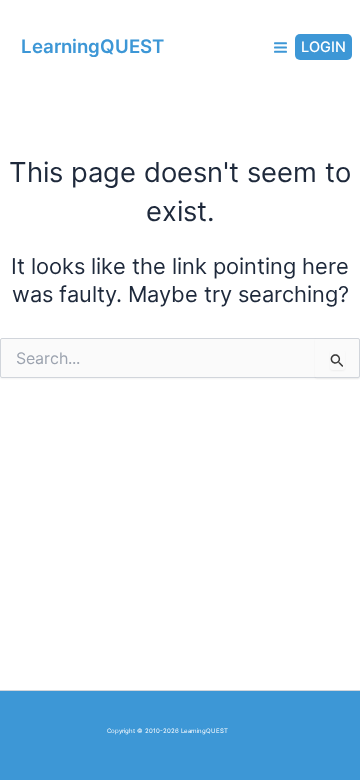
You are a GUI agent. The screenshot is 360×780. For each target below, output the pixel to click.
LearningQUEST (92, 46)
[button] (318, 47)
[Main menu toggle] (280, 47)
